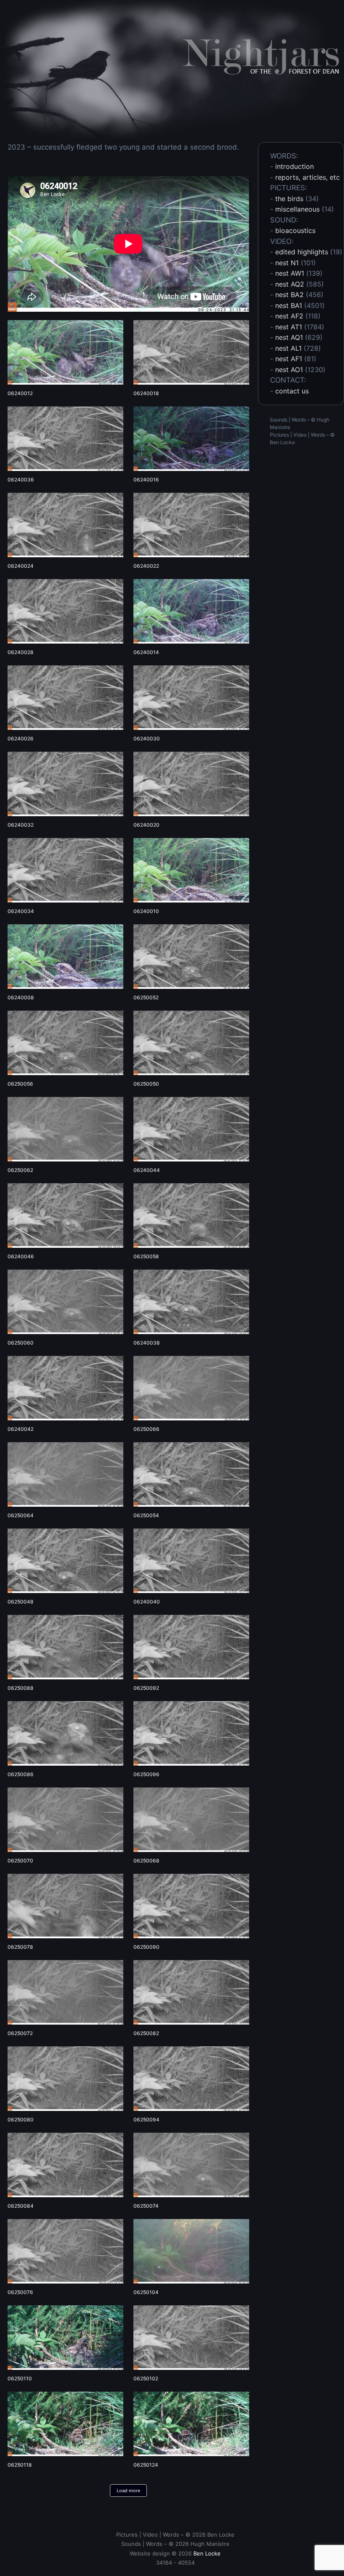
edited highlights (302, 252)
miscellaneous (297, 209)
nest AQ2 (290, 284)
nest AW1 (290, 273)
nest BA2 (289, 295)
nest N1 (287, 263)
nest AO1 (289, 370)
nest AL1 (288, 348)
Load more (128, 2491)
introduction (294, 166)
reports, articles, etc (308, 177)
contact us (292, 391)
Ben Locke (282, 442)
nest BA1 (289, 305)
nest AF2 (289, 316)
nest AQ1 (289, 337)
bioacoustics (295, 230)
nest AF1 (289, 359)
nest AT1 (289, 327)
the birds (289, 199)
